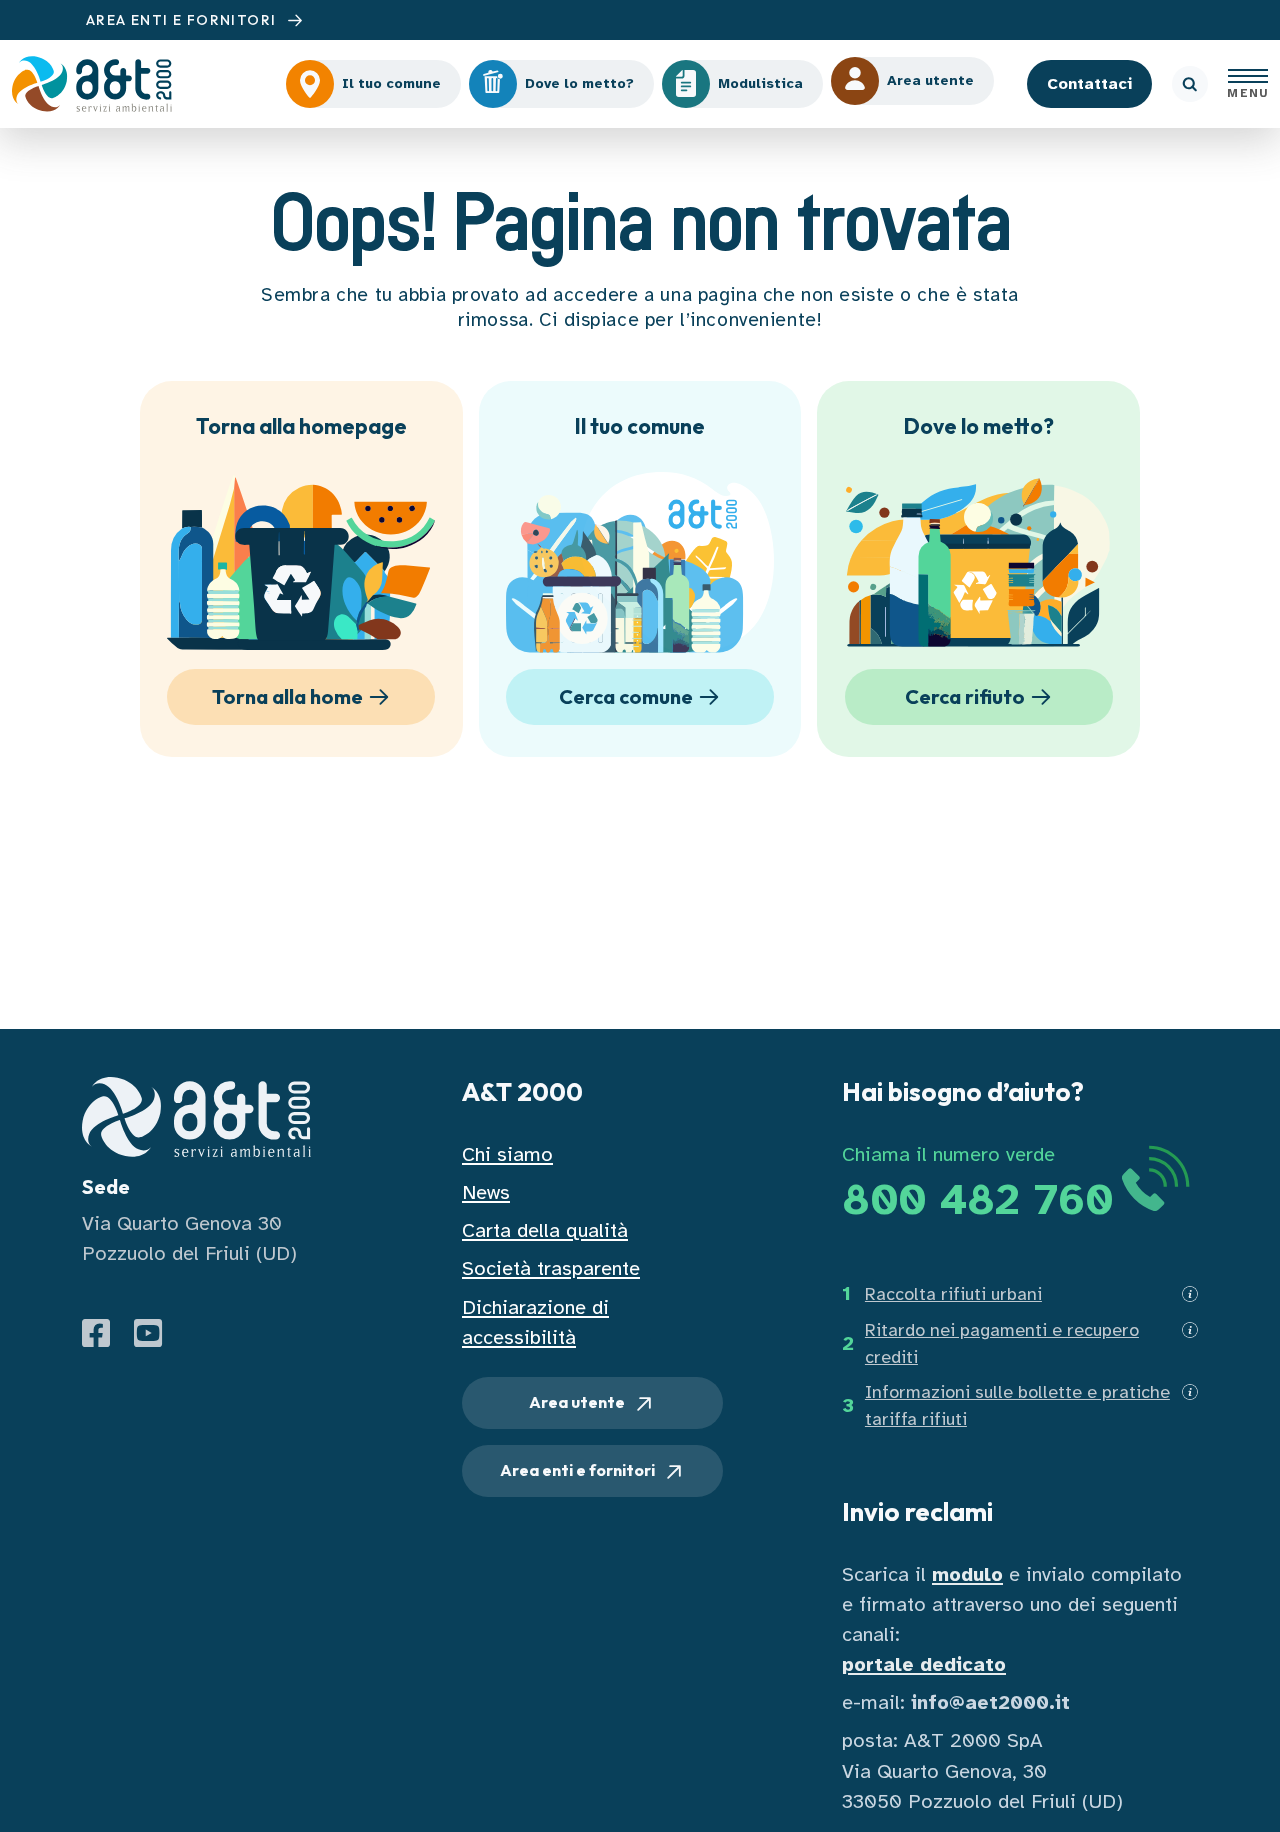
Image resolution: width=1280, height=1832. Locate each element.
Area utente (578, 1402)
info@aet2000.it (990, 1702)
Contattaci (1089, 84)
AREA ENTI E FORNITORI (183, 20)
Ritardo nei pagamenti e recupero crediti (1002, 1343)
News (486, 1192)
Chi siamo (507, 1154)
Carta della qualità (545, 1230)
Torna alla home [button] (287, 696)
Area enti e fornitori (579, 1470)
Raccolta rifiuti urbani (953, 1294)
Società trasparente (551, 1268)
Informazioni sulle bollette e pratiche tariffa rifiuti (1017, 1405)
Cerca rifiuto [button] (965, 696)
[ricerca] (1190, 84)
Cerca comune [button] (626, 696)
